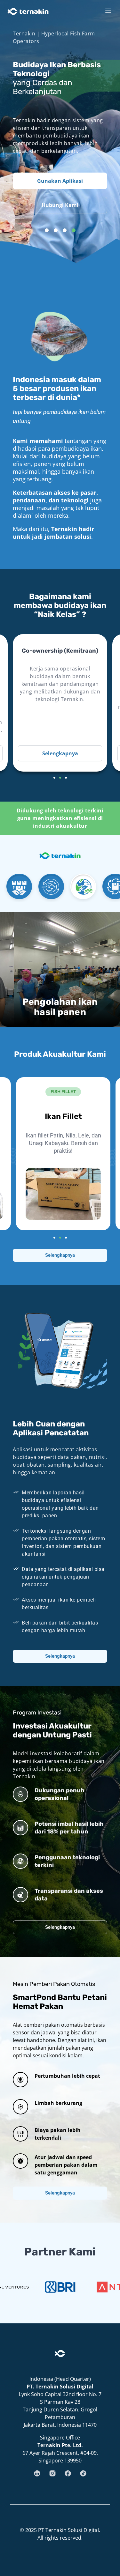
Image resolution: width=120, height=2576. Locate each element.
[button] (47, 230)
